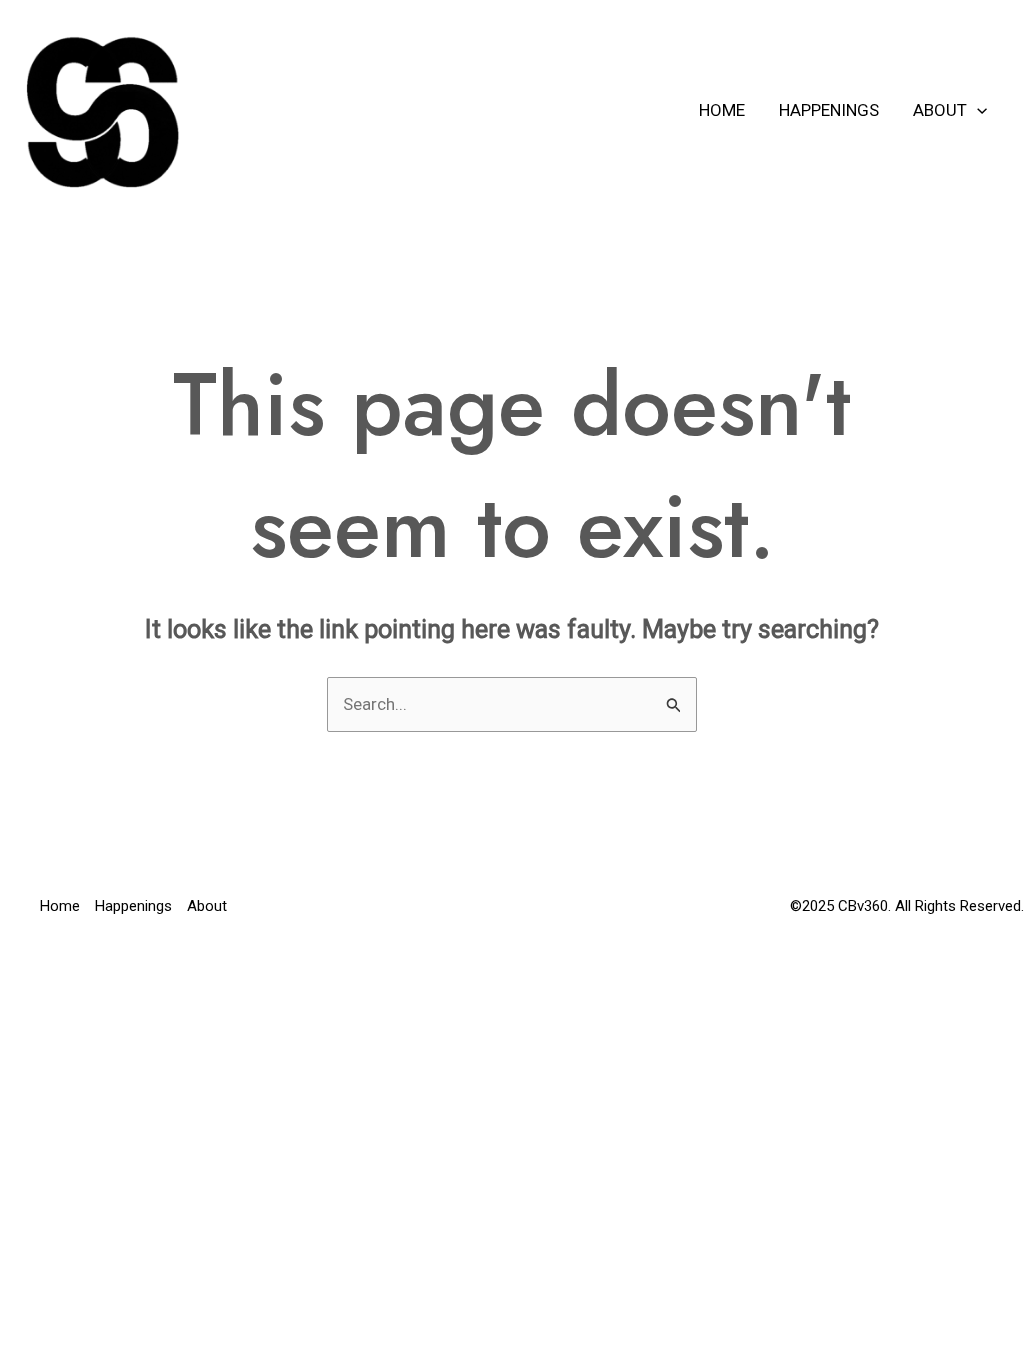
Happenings (829, 110)
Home (722, 110)
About (940, 110)
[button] (977, 110)
